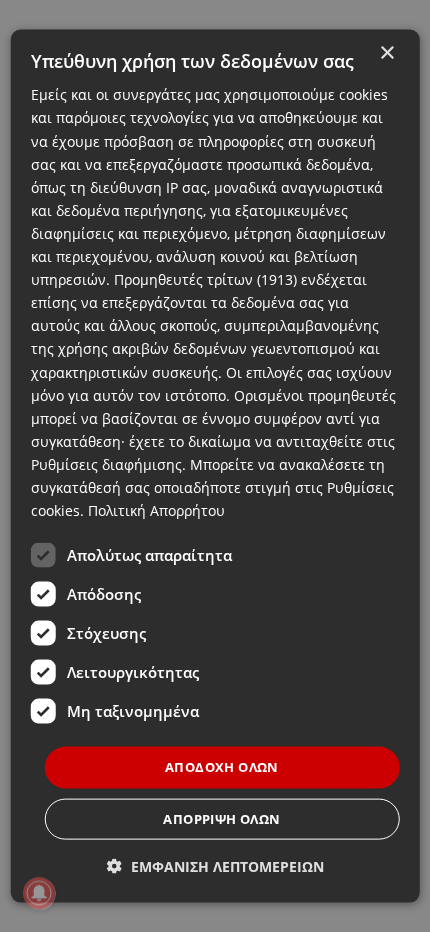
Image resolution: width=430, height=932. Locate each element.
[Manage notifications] (39, 893)
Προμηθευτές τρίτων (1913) (205, 279)
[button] (215, 865)
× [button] (386, 53)
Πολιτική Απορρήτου (156, 510)
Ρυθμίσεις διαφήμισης (106, 464)
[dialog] (215, 466)
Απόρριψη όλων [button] (221, 818)
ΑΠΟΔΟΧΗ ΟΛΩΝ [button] (222, 767)
